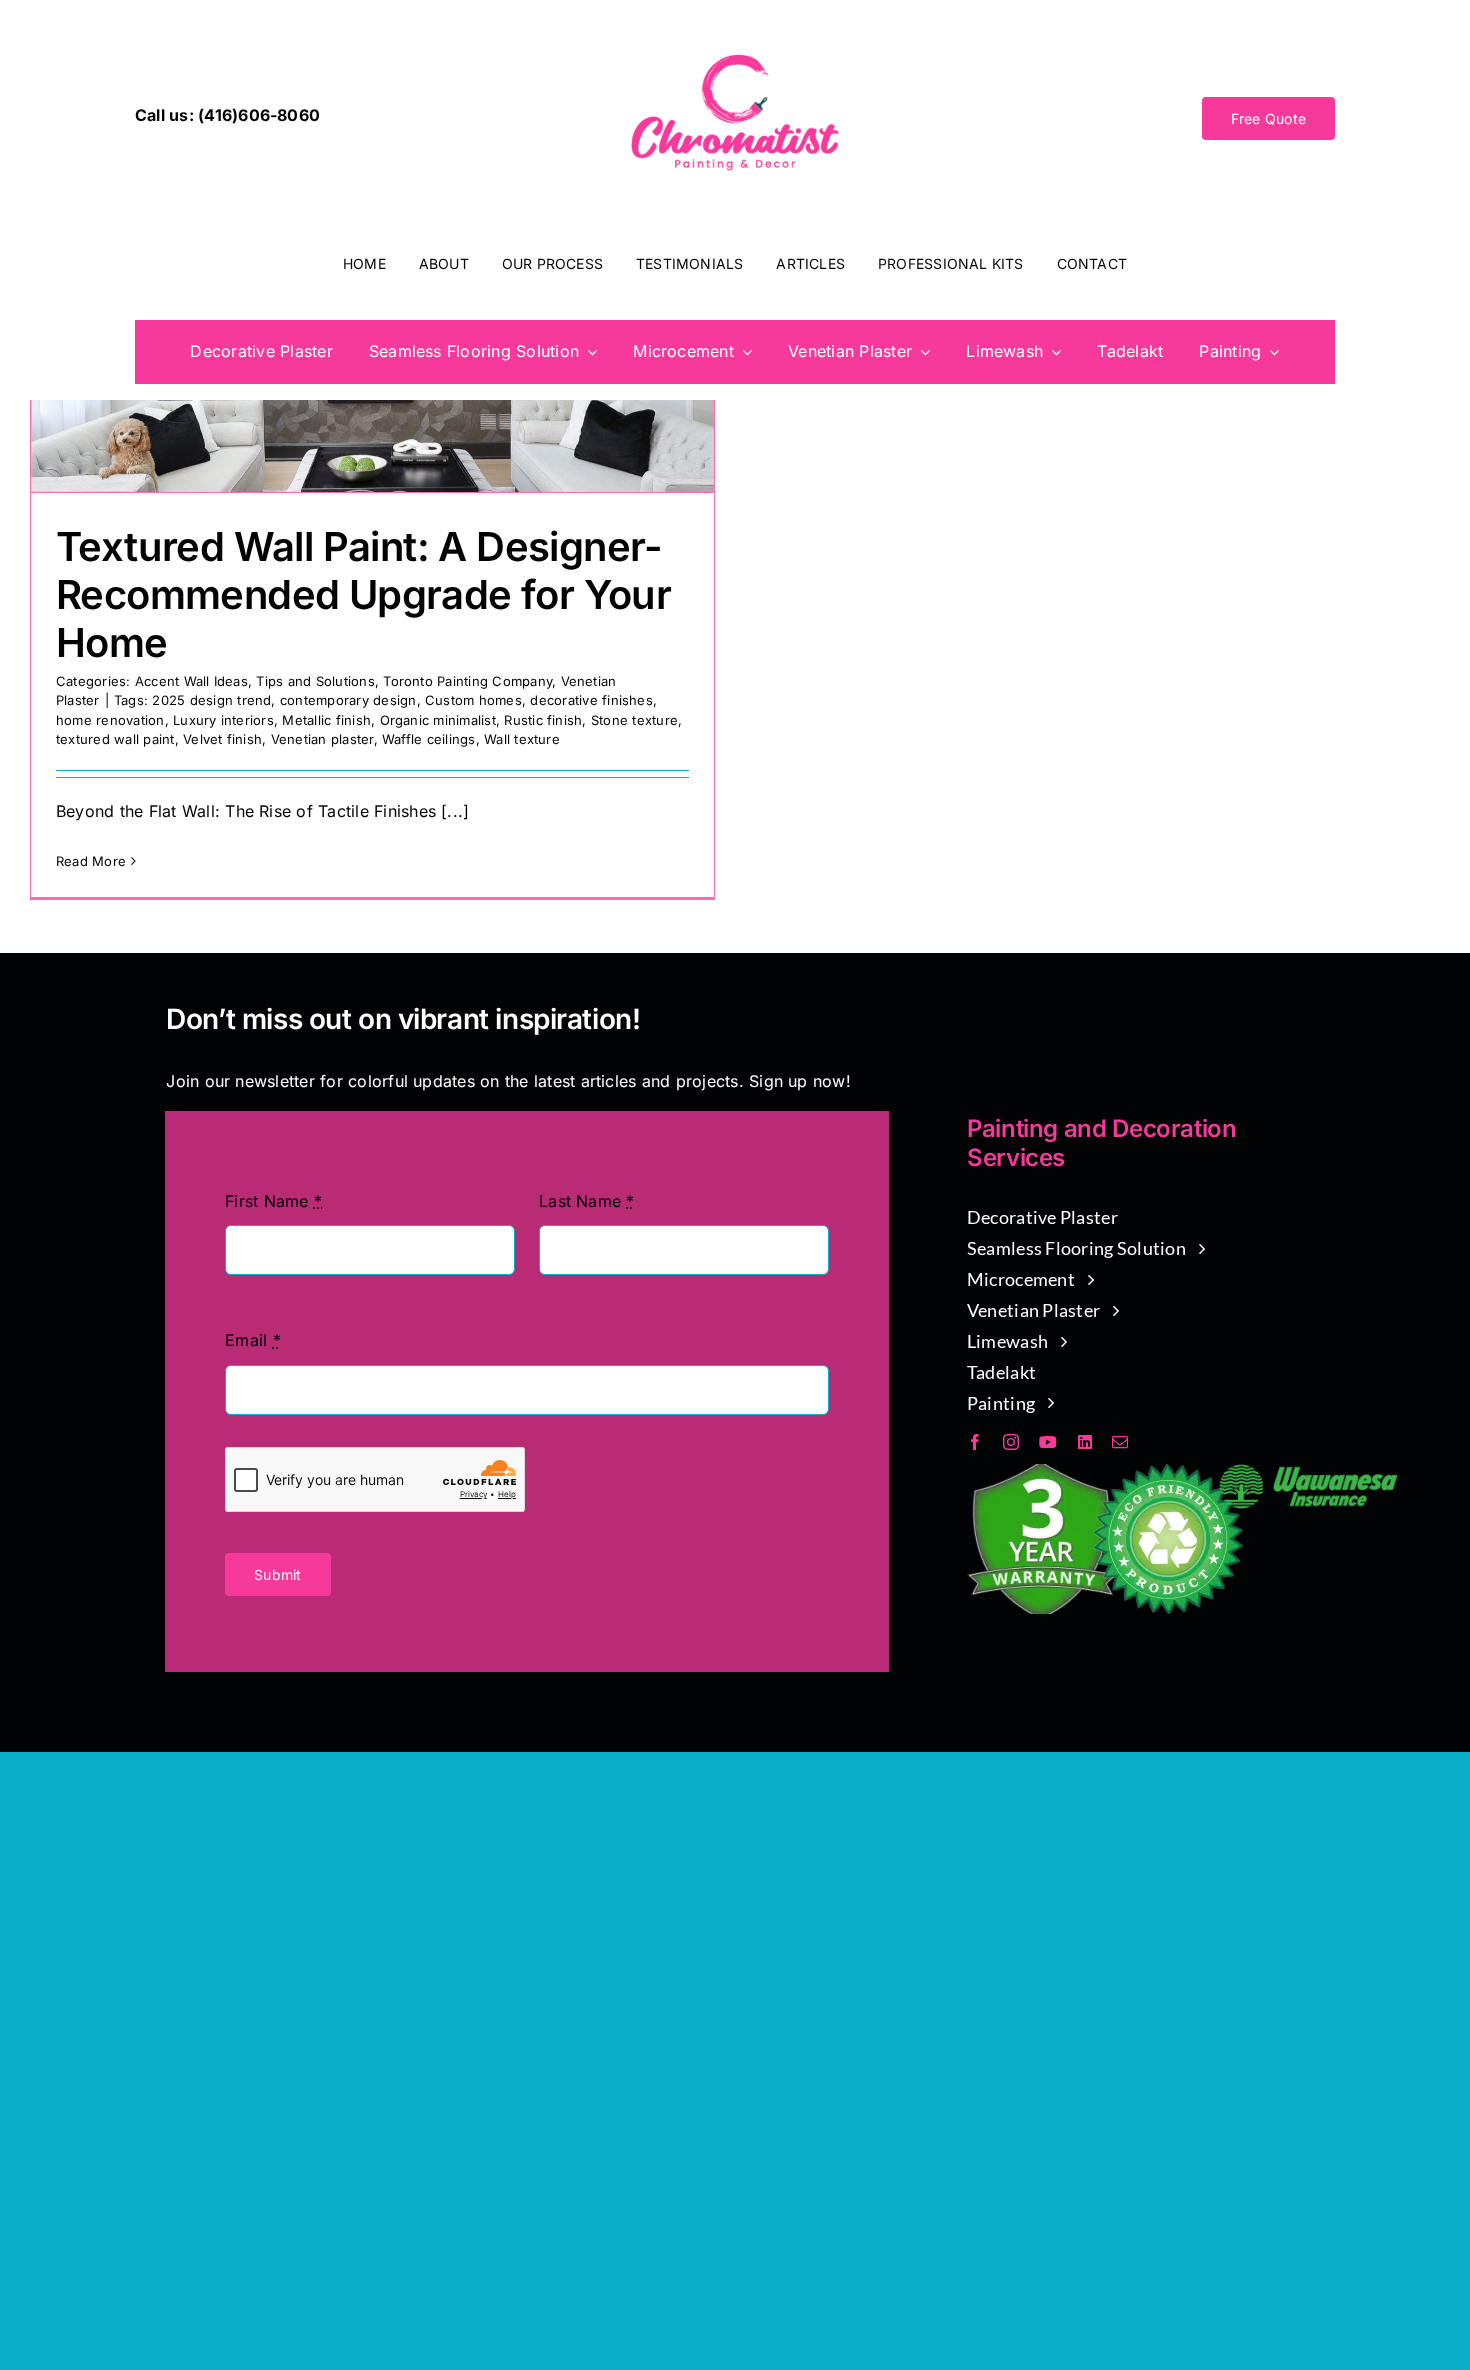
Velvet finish (222, 739)
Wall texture (522, 739)
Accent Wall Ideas (191, 681)
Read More (91, 861)
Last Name (587, 1201)
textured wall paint (115, 739)
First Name (273, 1201)
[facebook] (975, 1442)
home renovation (110, 720)
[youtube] (1048, 1442)
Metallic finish (326, 720)
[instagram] (1011, 1442)
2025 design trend (211, 700)
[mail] (1120, 1442)
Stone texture (634, 720)
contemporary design (348, 700)
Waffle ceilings (429, 739)
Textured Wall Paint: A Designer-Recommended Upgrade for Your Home (363, 594)
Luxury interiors (223, 720)
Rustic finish (543, 720)
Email (253, 1340)
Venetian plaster (322, 739)
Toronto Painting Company (467, 681)
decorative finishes (591, 700)
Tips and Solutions (315, 681)
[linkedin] (1085, 1442)
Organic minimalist (438, 720)
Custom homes (473, 700)
